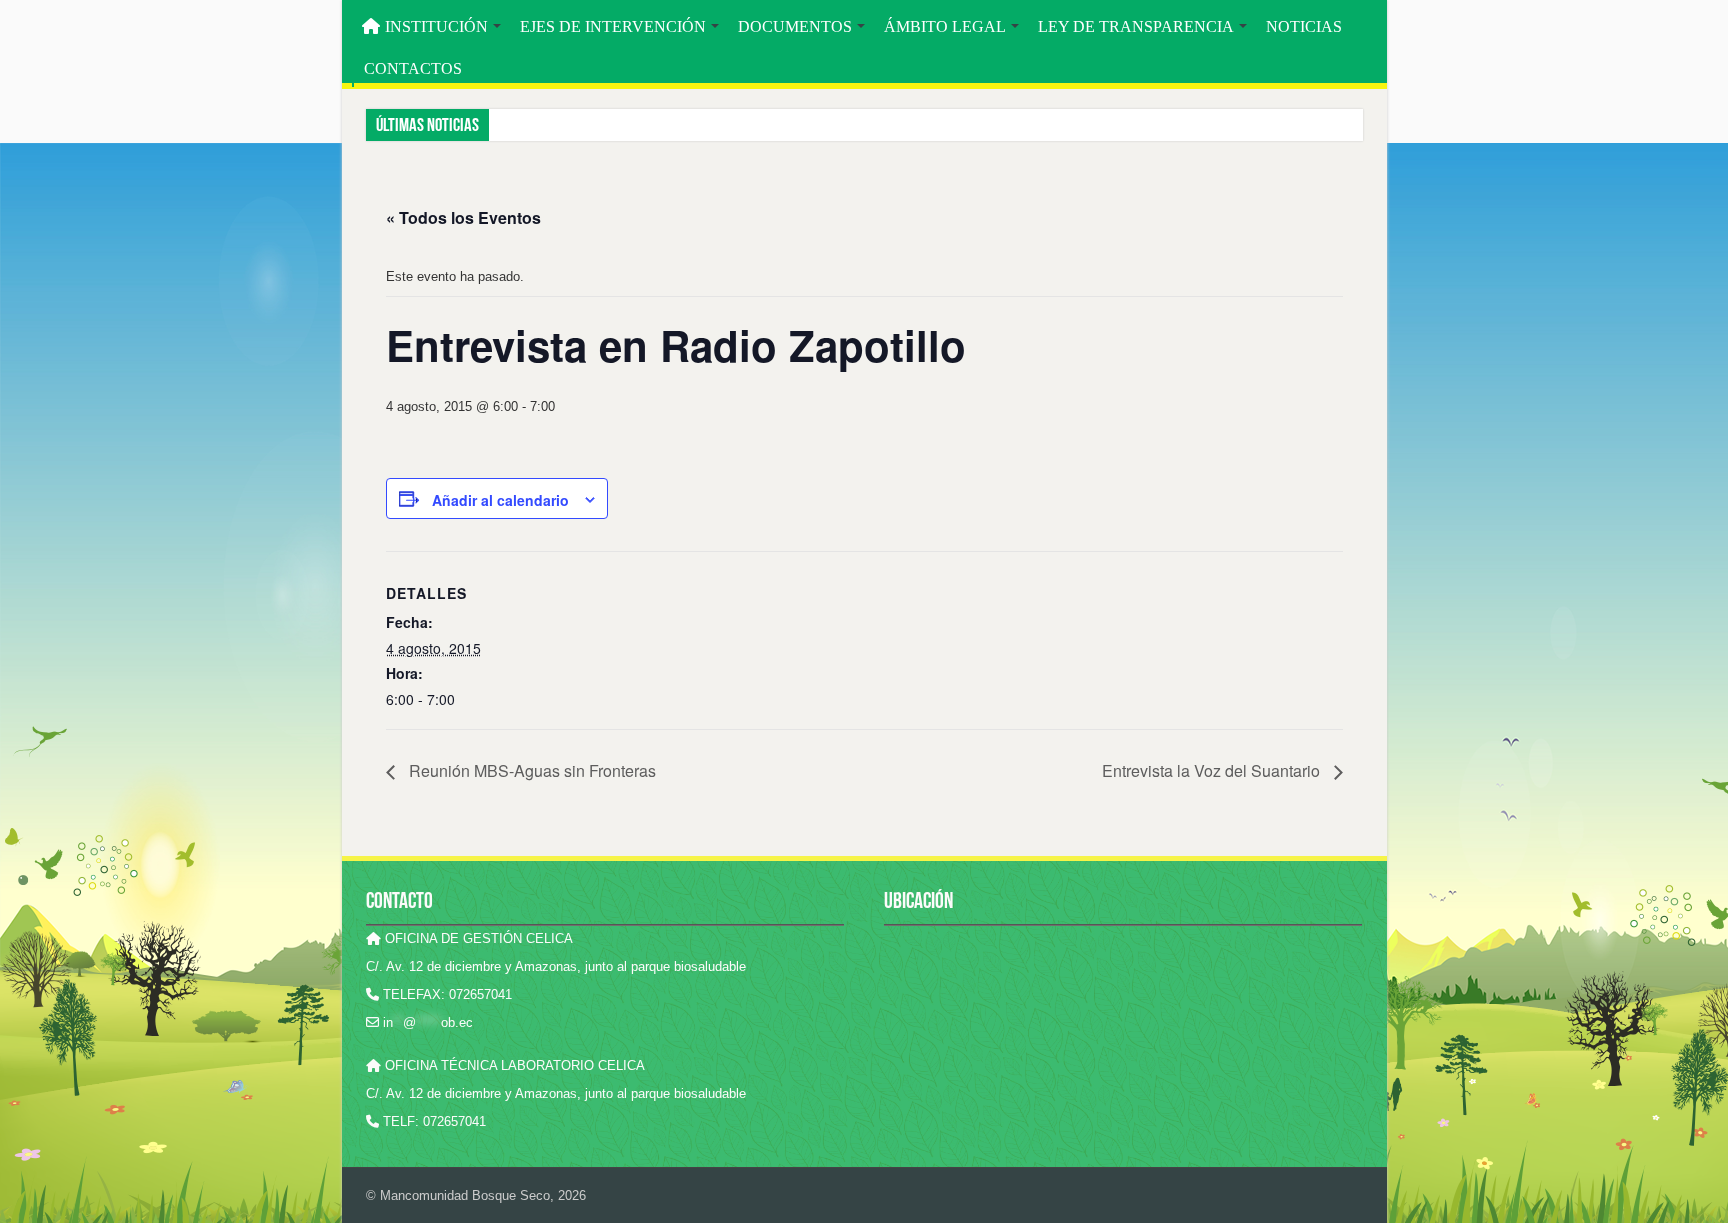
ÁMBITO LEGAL (945, 26)
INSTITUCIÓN (436, 26)
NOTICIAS (1304, 26)
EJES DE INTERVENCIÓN (613, 26)
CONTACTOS (413, 68)
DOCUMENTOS (795, 26)
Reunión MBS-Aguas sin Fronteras (530, 770)
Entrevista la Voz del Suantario (1213, 770)
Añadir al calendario (500, 500)
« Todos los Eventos (463, 217)
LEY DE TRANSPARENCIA (1136, 26)
